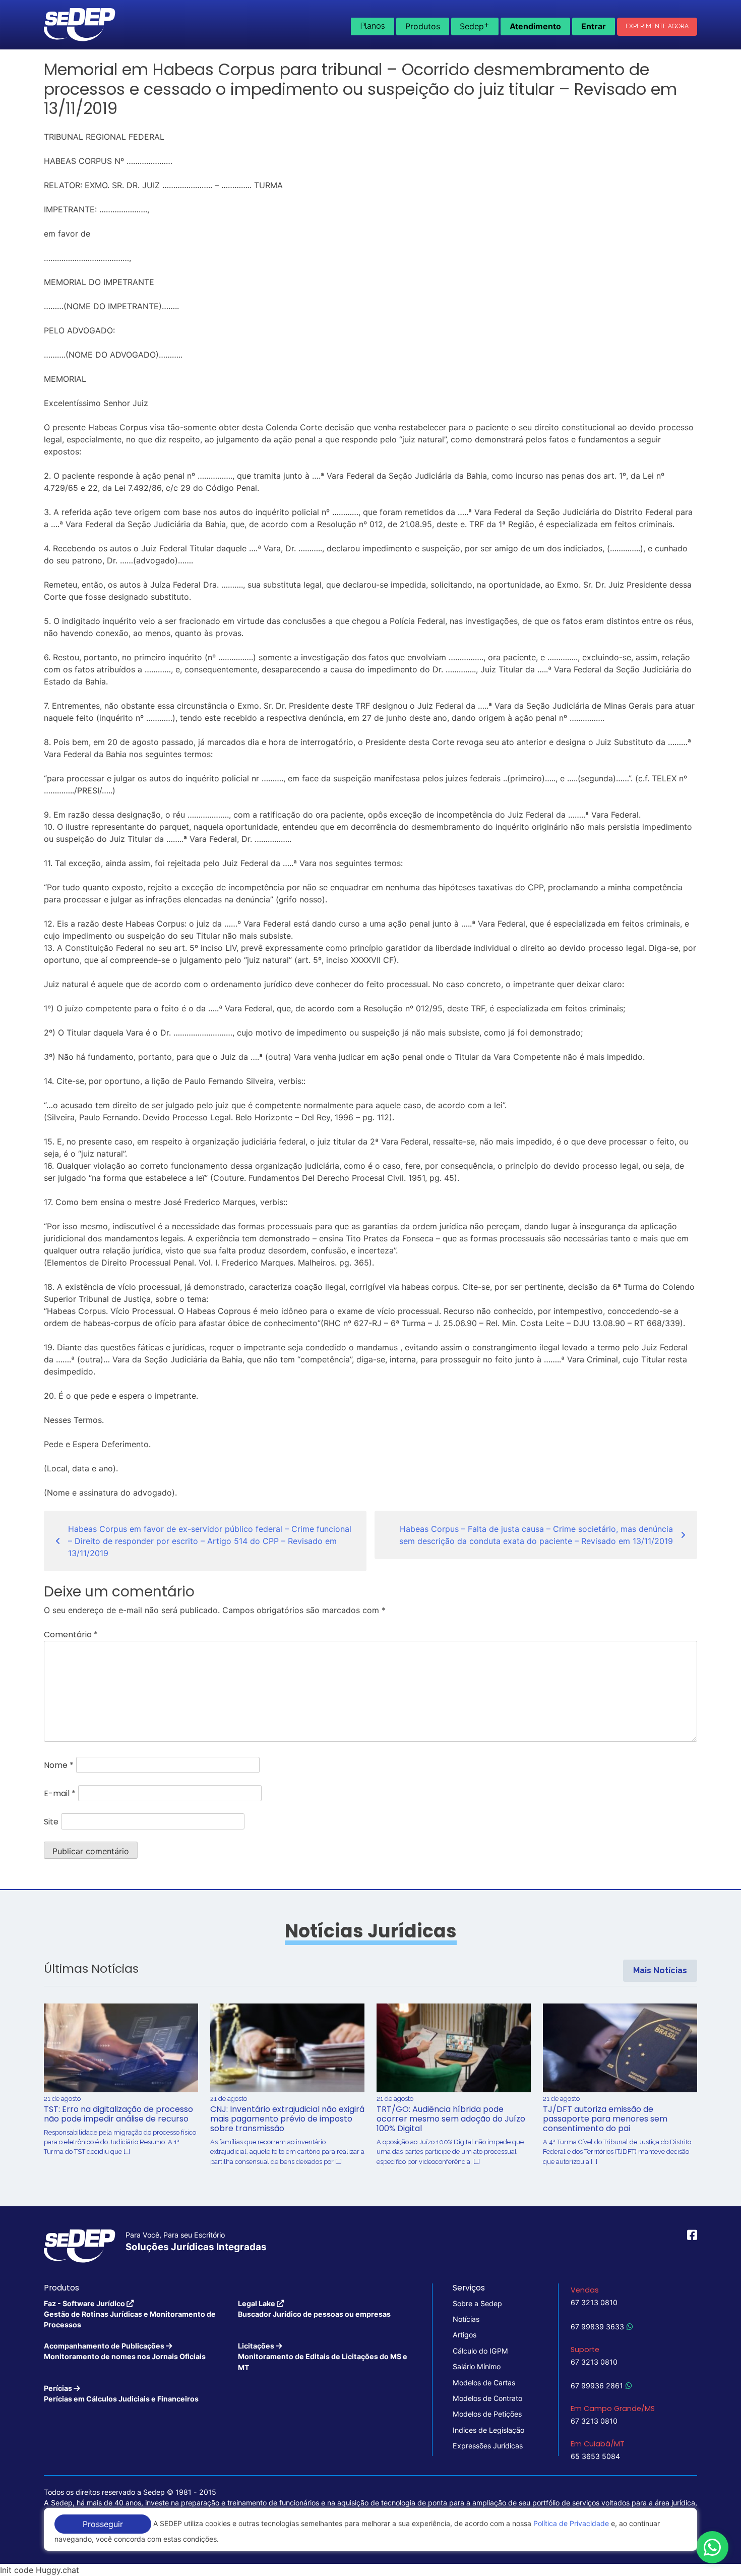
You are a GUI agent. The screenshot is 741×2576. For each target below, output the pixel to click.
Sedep (475, 25)
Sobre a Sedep (477, 2303)
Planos (373, 26)
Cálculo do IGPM (480, 2351)
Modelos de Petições (487, 2414)
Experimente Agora (657, 26)
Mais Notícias (660, 1970)
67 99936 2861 (597, 2386)
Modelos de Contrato (487, 2398)
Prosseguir (103, 2524)
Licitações (323, 2357)
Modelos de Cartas (484, 2383)
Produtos (423, 26)
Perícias (121, 2393)
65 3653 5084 (595, 2456)
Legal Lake (314, 2309)
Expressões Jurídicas (488, 2446)
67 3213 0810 (594, 2302)
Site (51, 1822)
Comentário (71, 1635)
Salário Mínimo (477, 2366)
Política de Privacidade (571, 2523)
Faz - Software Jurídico (130, 2314)
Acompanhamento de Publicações (125, 2351)
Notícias (466, 2319)
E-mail (60, 1793)
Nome (59, 1765)
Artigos (465, 2335)
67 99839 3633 (597, 2327)
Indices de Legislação (488, 2430)
